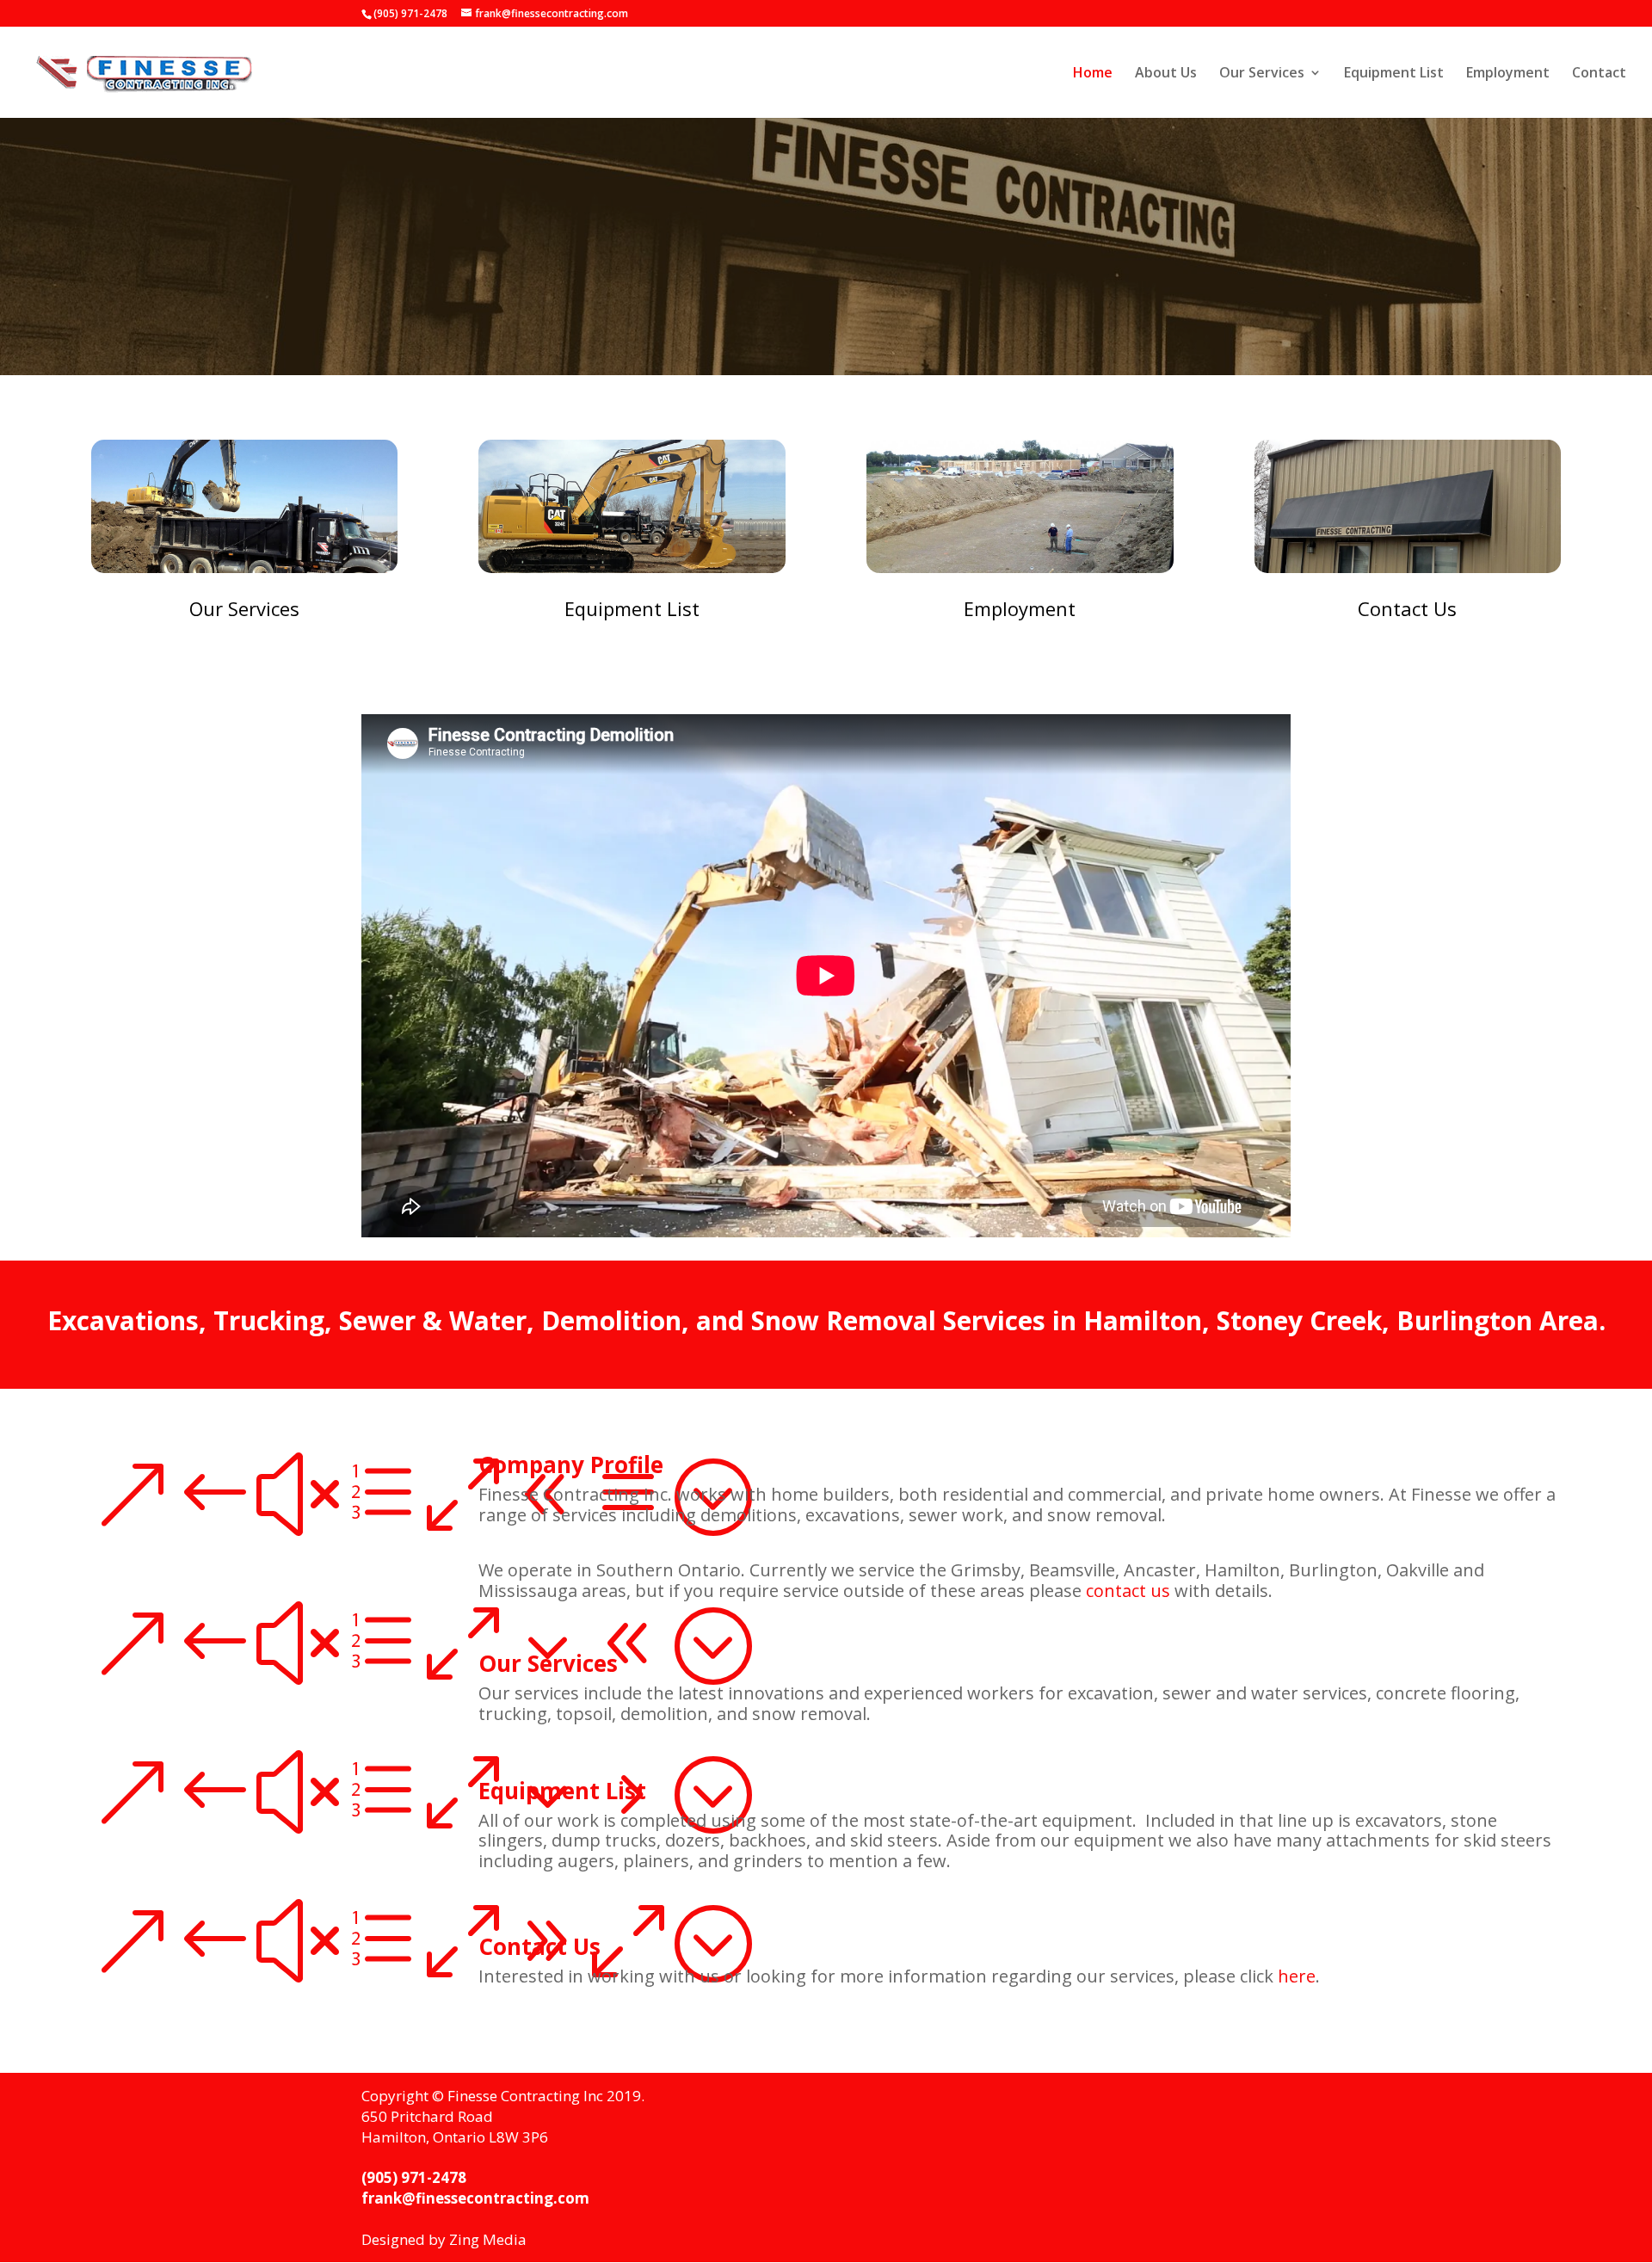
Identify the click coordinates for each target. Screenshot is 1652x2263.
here (1297, 1976)
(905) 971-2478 (414, 2177)
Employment (1508, 74)
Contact (1599, 74)
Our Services (1262, 74)
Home (1093, 74)
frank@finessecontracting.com (475, 2198)
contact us (1128, 1591)
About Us (1166, 74)
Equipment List (1394, 74)
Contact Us (1407, 608)
